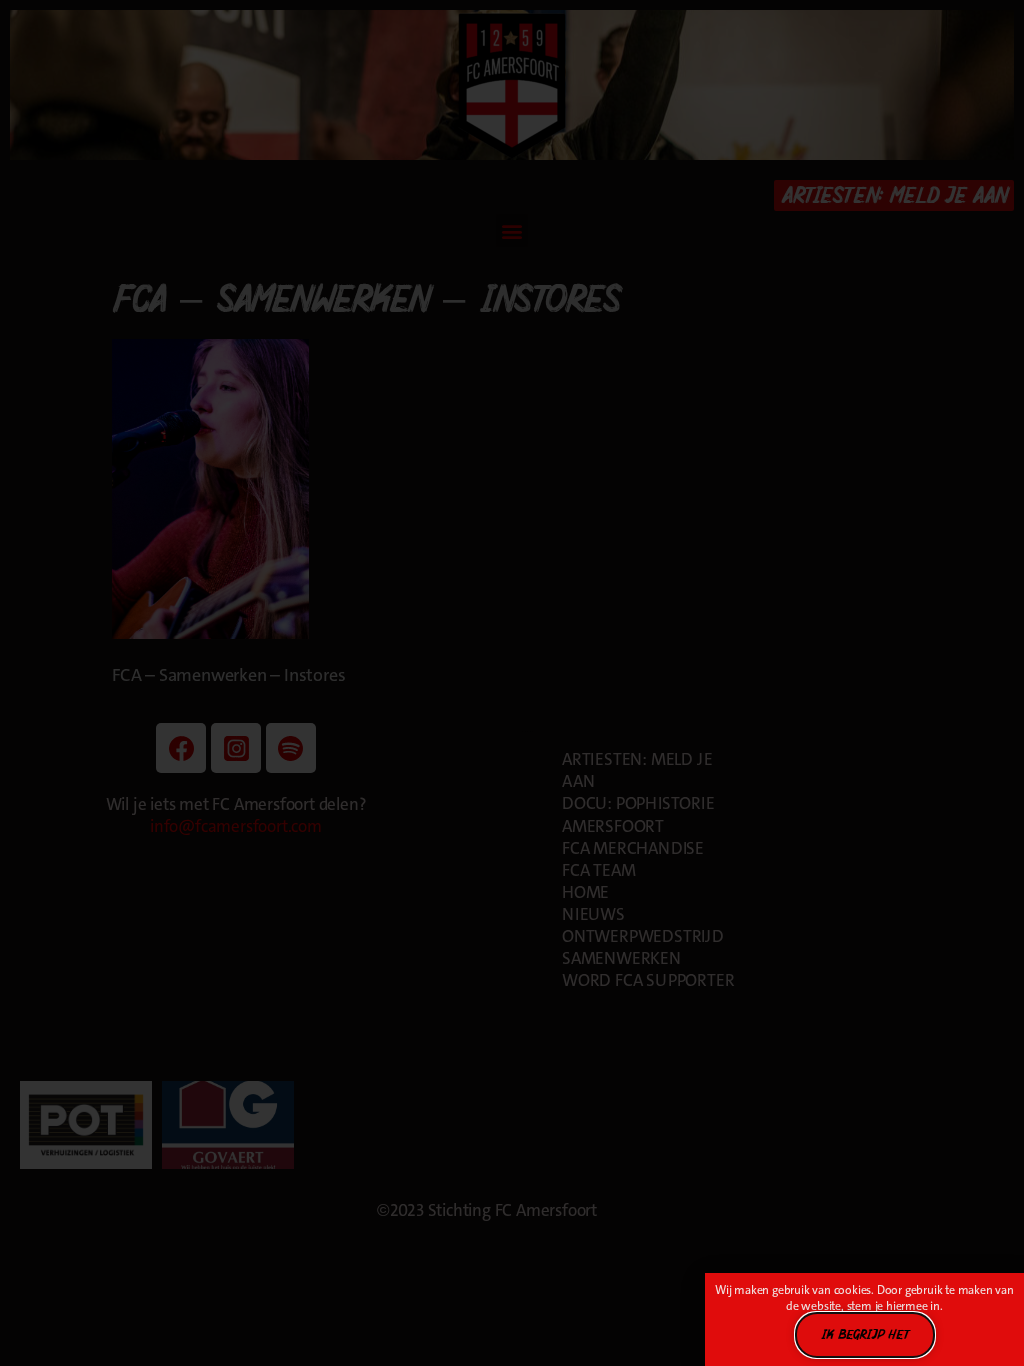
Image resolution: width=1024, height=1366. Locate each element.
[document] (512, 683)
